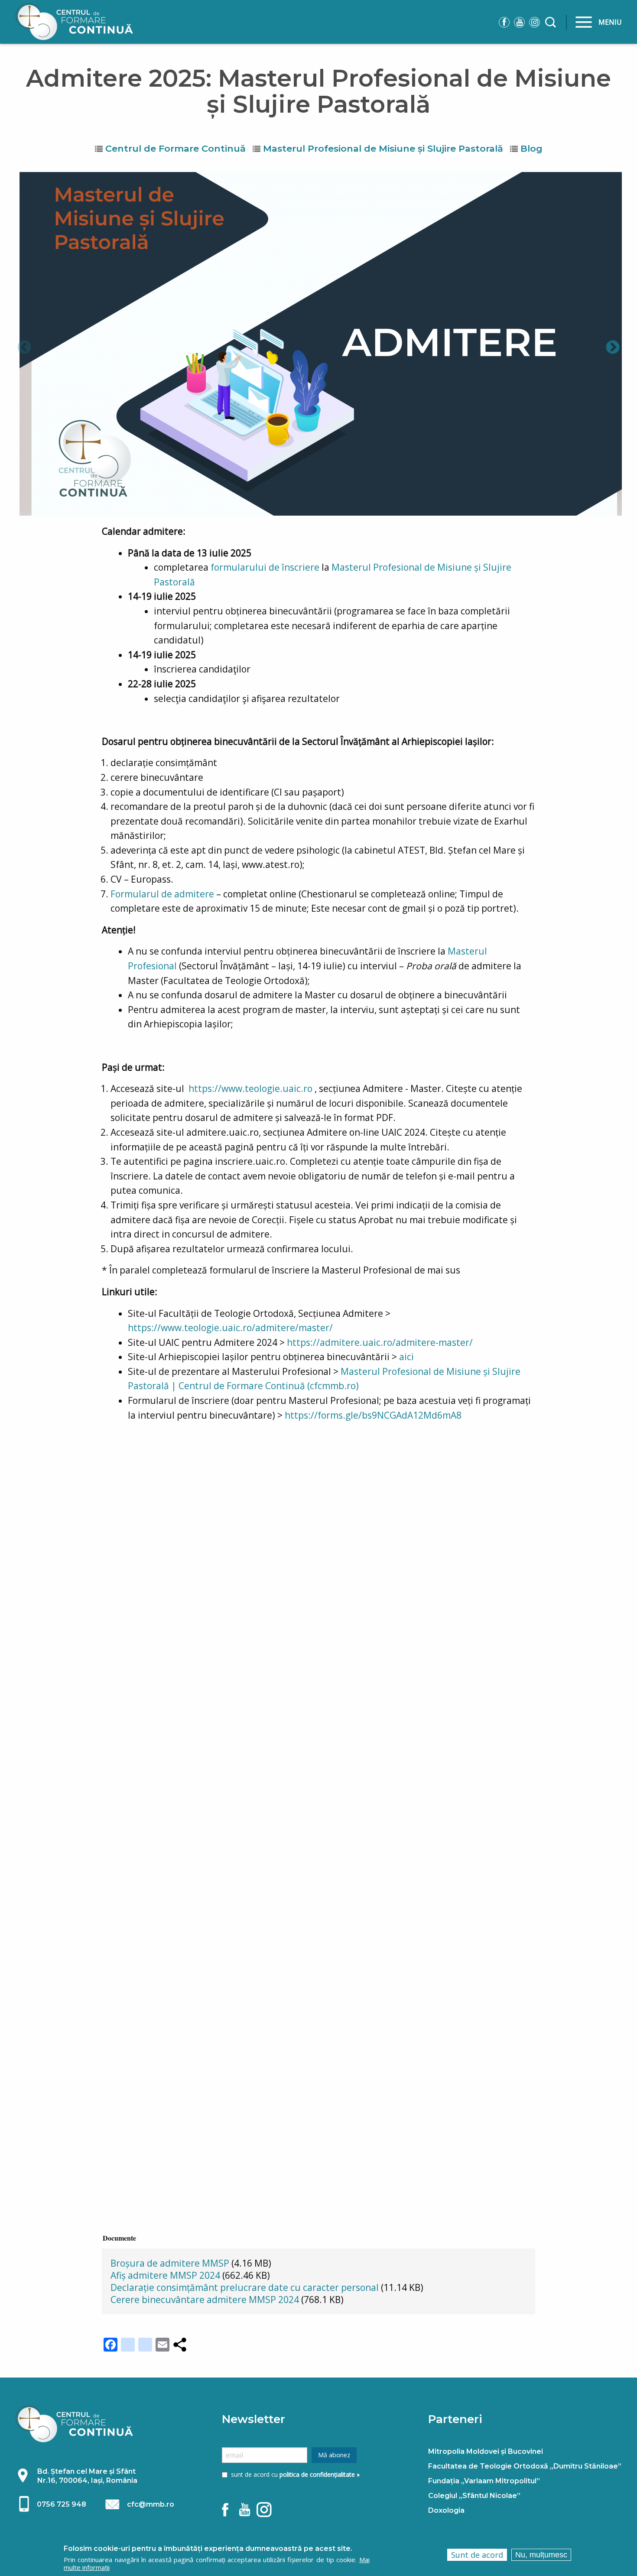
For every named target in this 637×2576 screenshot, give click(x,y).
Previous (24, 348)
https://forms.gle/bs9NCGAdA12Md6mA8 (373, 1415)
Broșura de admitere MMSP (170, 2263)
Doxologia (446, 2510)
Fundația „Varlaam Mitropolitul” (484, 2481)
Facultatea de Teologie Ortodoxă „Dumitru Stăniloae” (525, 2466)
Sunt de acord (477, 2555)
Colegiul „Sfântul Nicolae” (474, 2496)
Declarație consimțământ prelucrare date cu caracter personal (245, 2287)
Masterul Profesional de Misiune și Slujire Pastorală (383, 148)
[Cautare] (552, 21)
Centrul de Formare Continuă (175, 148)
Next (613, 348)
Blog (531, 148)
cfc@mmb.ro (151, 2504)
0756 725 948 (62, 2504)
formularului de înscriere (265, 567)
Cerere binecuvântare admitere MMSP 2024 (205, 2300)
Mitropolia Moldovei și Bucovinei (486, 2451)
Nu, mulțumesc (541, 2555)
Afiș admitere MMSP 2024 (165, 2275)
